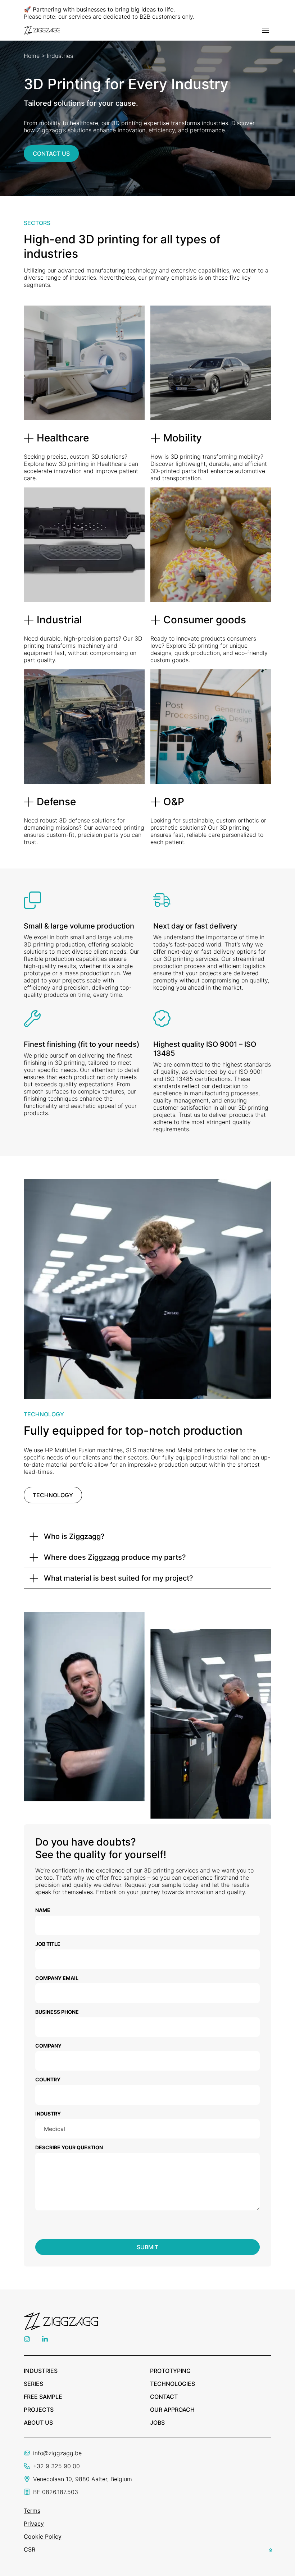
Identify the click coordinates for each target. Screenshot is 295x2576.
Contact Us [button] (51, 153)
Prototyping (170, 2371)
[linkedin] (45, 2340)
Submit (147, 2247)
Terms (32, 2511)
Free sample (43, 2397)
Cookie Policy (43, 2536)
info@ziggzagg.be (57, 2453)
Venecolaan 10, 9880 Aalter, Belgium (83, 2479)
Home (32, 56)
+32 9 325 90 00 (56, 2466)
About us (38, 2423)
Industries (41, 2371)
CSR (29, 2549)
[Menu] (265, 30)
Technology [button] (53, 1495)
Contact (164, 2397)
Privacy (34, 2524)
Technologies (173, 2384)
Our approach (172, 2410)
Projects (39, 2410)
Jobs (157, 2423)
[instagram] (27, 2340)
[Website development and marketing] (271, 2549)
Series (33, 2384)
